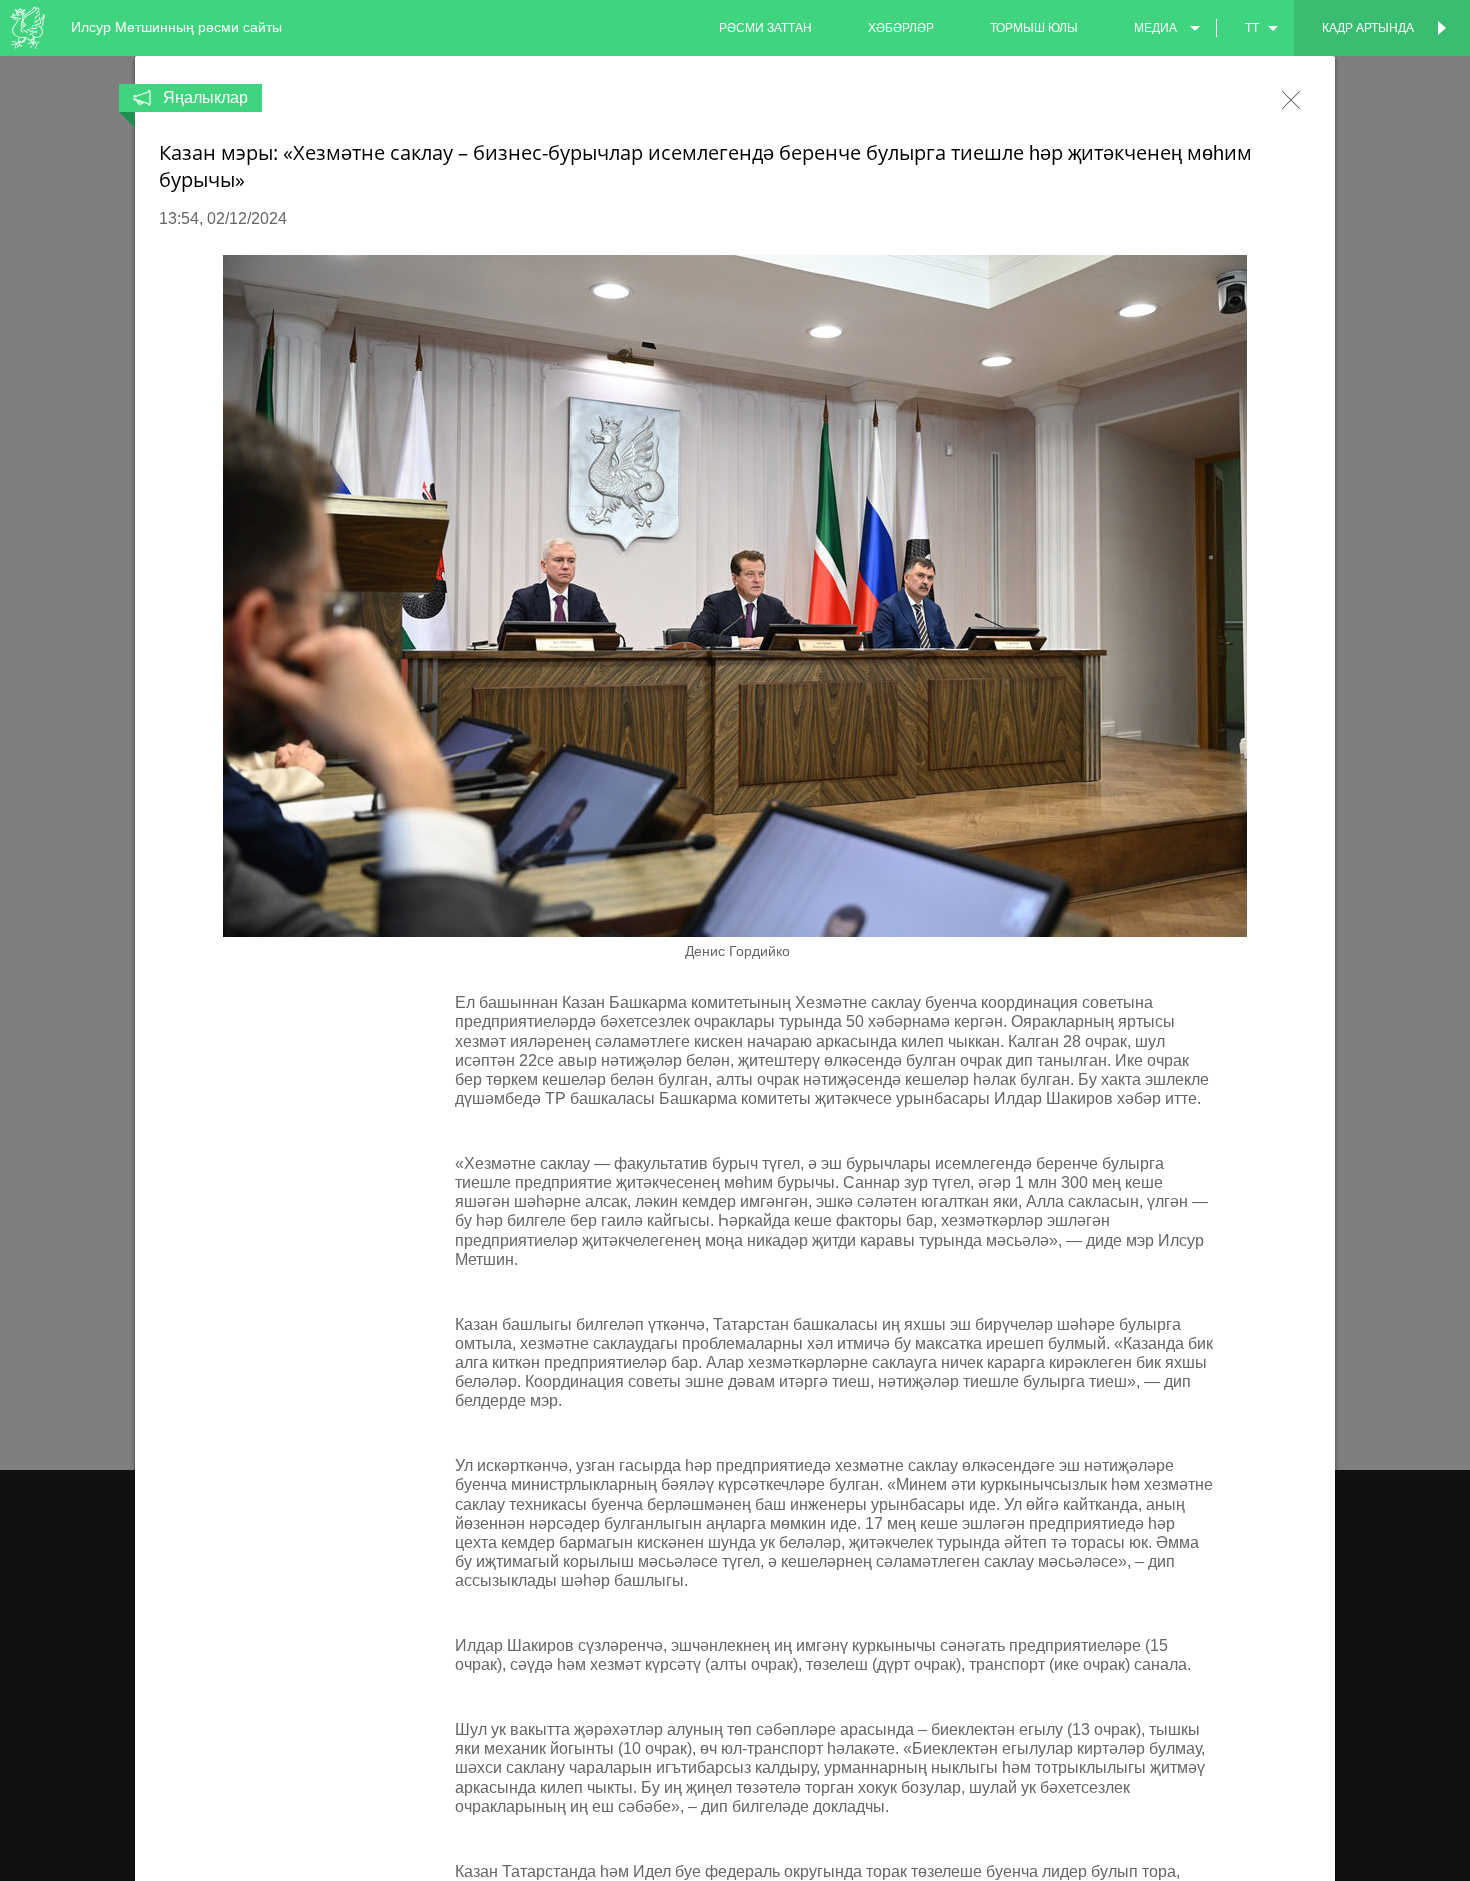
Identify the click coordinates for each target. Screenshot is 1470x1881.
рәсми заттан (765, 28)
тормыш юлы (1034, 28)
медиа (1155, 28)
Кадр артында (1368, 28)
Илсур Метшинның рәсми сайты (176, 27)
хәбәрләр (901, 28)
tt (1252, 28)
